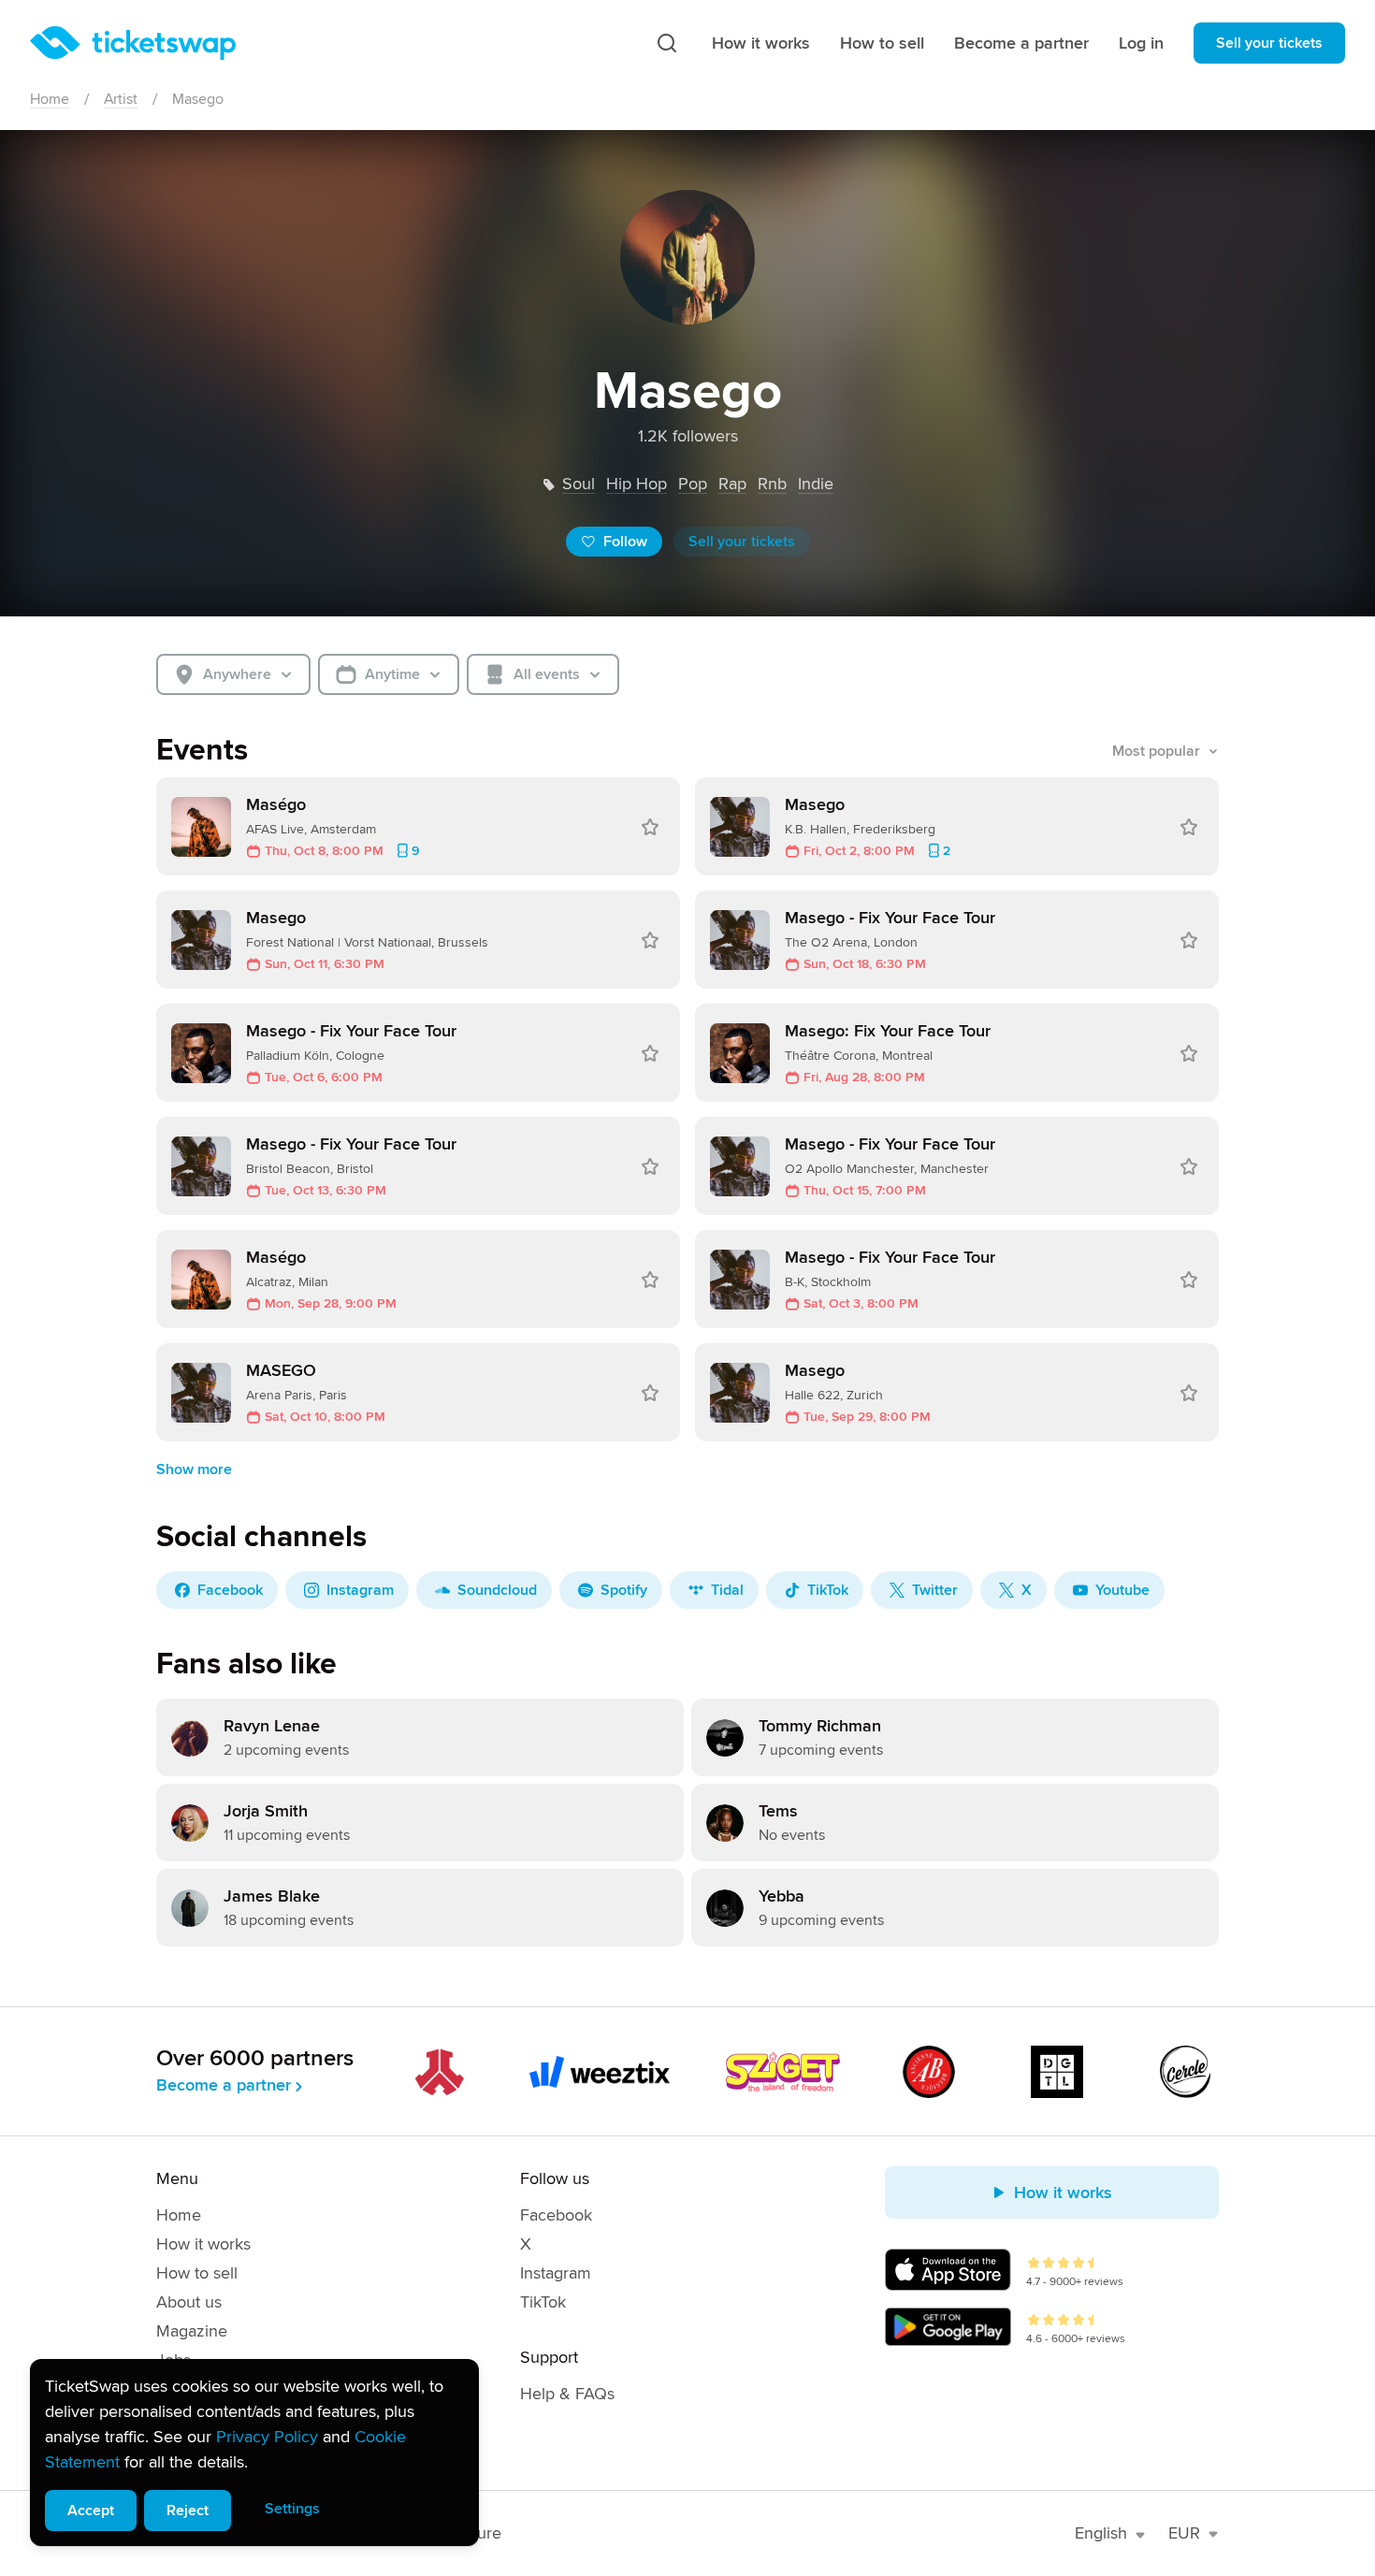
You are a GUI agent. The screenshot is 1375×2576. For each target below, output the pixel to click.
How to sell (882, 43)
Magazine (192, 2331)
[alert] (254, 2453)
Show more (194, 1469)
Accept (91, 2511)
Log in (1141, 43)
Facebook (556, 2215)
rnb (772, 484)
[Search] (667, 43)
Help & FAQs (567, 2394)
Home (50, 99)
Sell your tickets (1269, 43)
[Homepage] (133, 43)
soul (579, 484)
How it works (761, 43)
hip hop (637, 484)
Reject (188, 2511)
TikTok (543, 2302)
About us (189, 2302)
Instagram (556, 2273)
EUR (1184, 2533)
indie (816, 484)
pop (693, 484)
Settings (292, 2509)
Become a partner (1021, 43)
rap (732, 484)
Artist (121, 99)
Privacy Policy (267, 2437)
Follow (625, 542)
